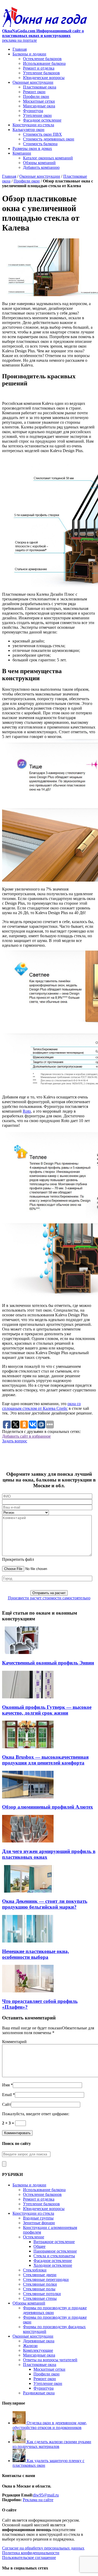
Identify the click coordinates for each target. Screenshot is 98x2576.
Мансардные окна (39, 106)
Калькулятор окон (28, 130)
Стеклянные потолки (42, 2294)
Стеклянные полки (40, 2284)
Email (7, 2095)
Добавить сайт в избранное (26, 1436)
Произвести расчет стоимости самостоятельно (49, 1598)
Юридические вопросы (44, 78)
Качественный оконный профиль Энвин (48, 1663)
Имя (6, 2085)
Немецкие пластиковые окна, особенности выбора (36, 1954)
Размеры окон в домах (32, 148)
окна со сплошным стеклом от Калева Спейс (41, 1406)
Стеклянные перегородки (46, 2279)
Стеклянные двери (40, 2275)
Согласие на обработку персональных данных (43, 2548)
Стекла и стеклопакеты (54, 2256)
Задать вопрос (15, 1441)
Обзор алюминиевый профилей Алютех (48, 1807)
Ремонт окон (34, 92)
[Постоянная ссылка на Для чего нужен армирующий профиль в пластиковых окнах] (28, 1841)
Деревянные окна (39, 2341)
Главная (20, 49)
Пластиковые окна (40, 87)
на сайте (45, 2500)
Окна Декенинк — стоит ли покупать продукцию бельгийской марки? (45, 1904)
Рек (26, 2500)
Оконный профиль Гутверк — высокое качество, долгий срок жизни (47, 1710)
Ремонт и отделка (39, 68)
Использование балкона (44, 63)
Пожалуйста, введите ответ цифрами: (36, 2114)
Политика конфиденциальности (31, 2553)
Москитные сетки (39, 101)
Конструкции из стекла (33, 125)
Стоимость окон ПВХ (42, 134)
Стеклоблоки (35, 2270)
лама (33, 2500)
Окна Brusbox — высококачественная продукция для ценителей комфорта (45, 1760)
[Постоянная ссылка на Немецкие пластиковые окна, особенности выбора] (28, 1941)
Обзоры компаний (39, 163)
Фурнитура (33, 111)
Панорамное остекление (55, 2251)
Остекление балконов (42, 59)
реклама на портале (19, 40)
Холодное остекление (53, 2265)
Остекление (34, 2237)
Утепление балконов (41, 73)
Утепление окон (37, 115)
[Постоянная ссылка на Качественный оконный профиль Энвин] (28, 1653)
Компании (22, 153)
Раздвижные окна (39, 2393)
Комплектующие (38, 2350)
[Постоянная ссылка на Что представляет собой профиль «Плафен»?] (28, 1991)
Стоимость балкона (40, 144)
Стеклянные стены (40, 2298)
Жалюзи (30, 2346)
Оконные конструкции (33, 82)
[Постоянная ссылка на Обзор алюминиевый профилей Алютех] (28, 1797)
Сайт (7, 2104)
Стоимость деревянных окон (49, 139)
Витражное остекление (54, 2242)
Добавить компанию (41, 167)
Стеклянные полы (39, 2289)
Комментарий (14, 2042)
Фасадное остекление (42, 120)
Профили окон (36, 96)
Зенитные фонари (39, 2223)
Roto (27, 1111)
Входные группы (38, 2218)
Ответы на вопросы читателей (50, 2360)
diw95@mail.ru (46, 2495)
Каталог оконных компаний (48, 158)
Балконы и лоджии (29, 54)
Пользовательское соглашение (29, 2557)
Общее (39, 2246)
